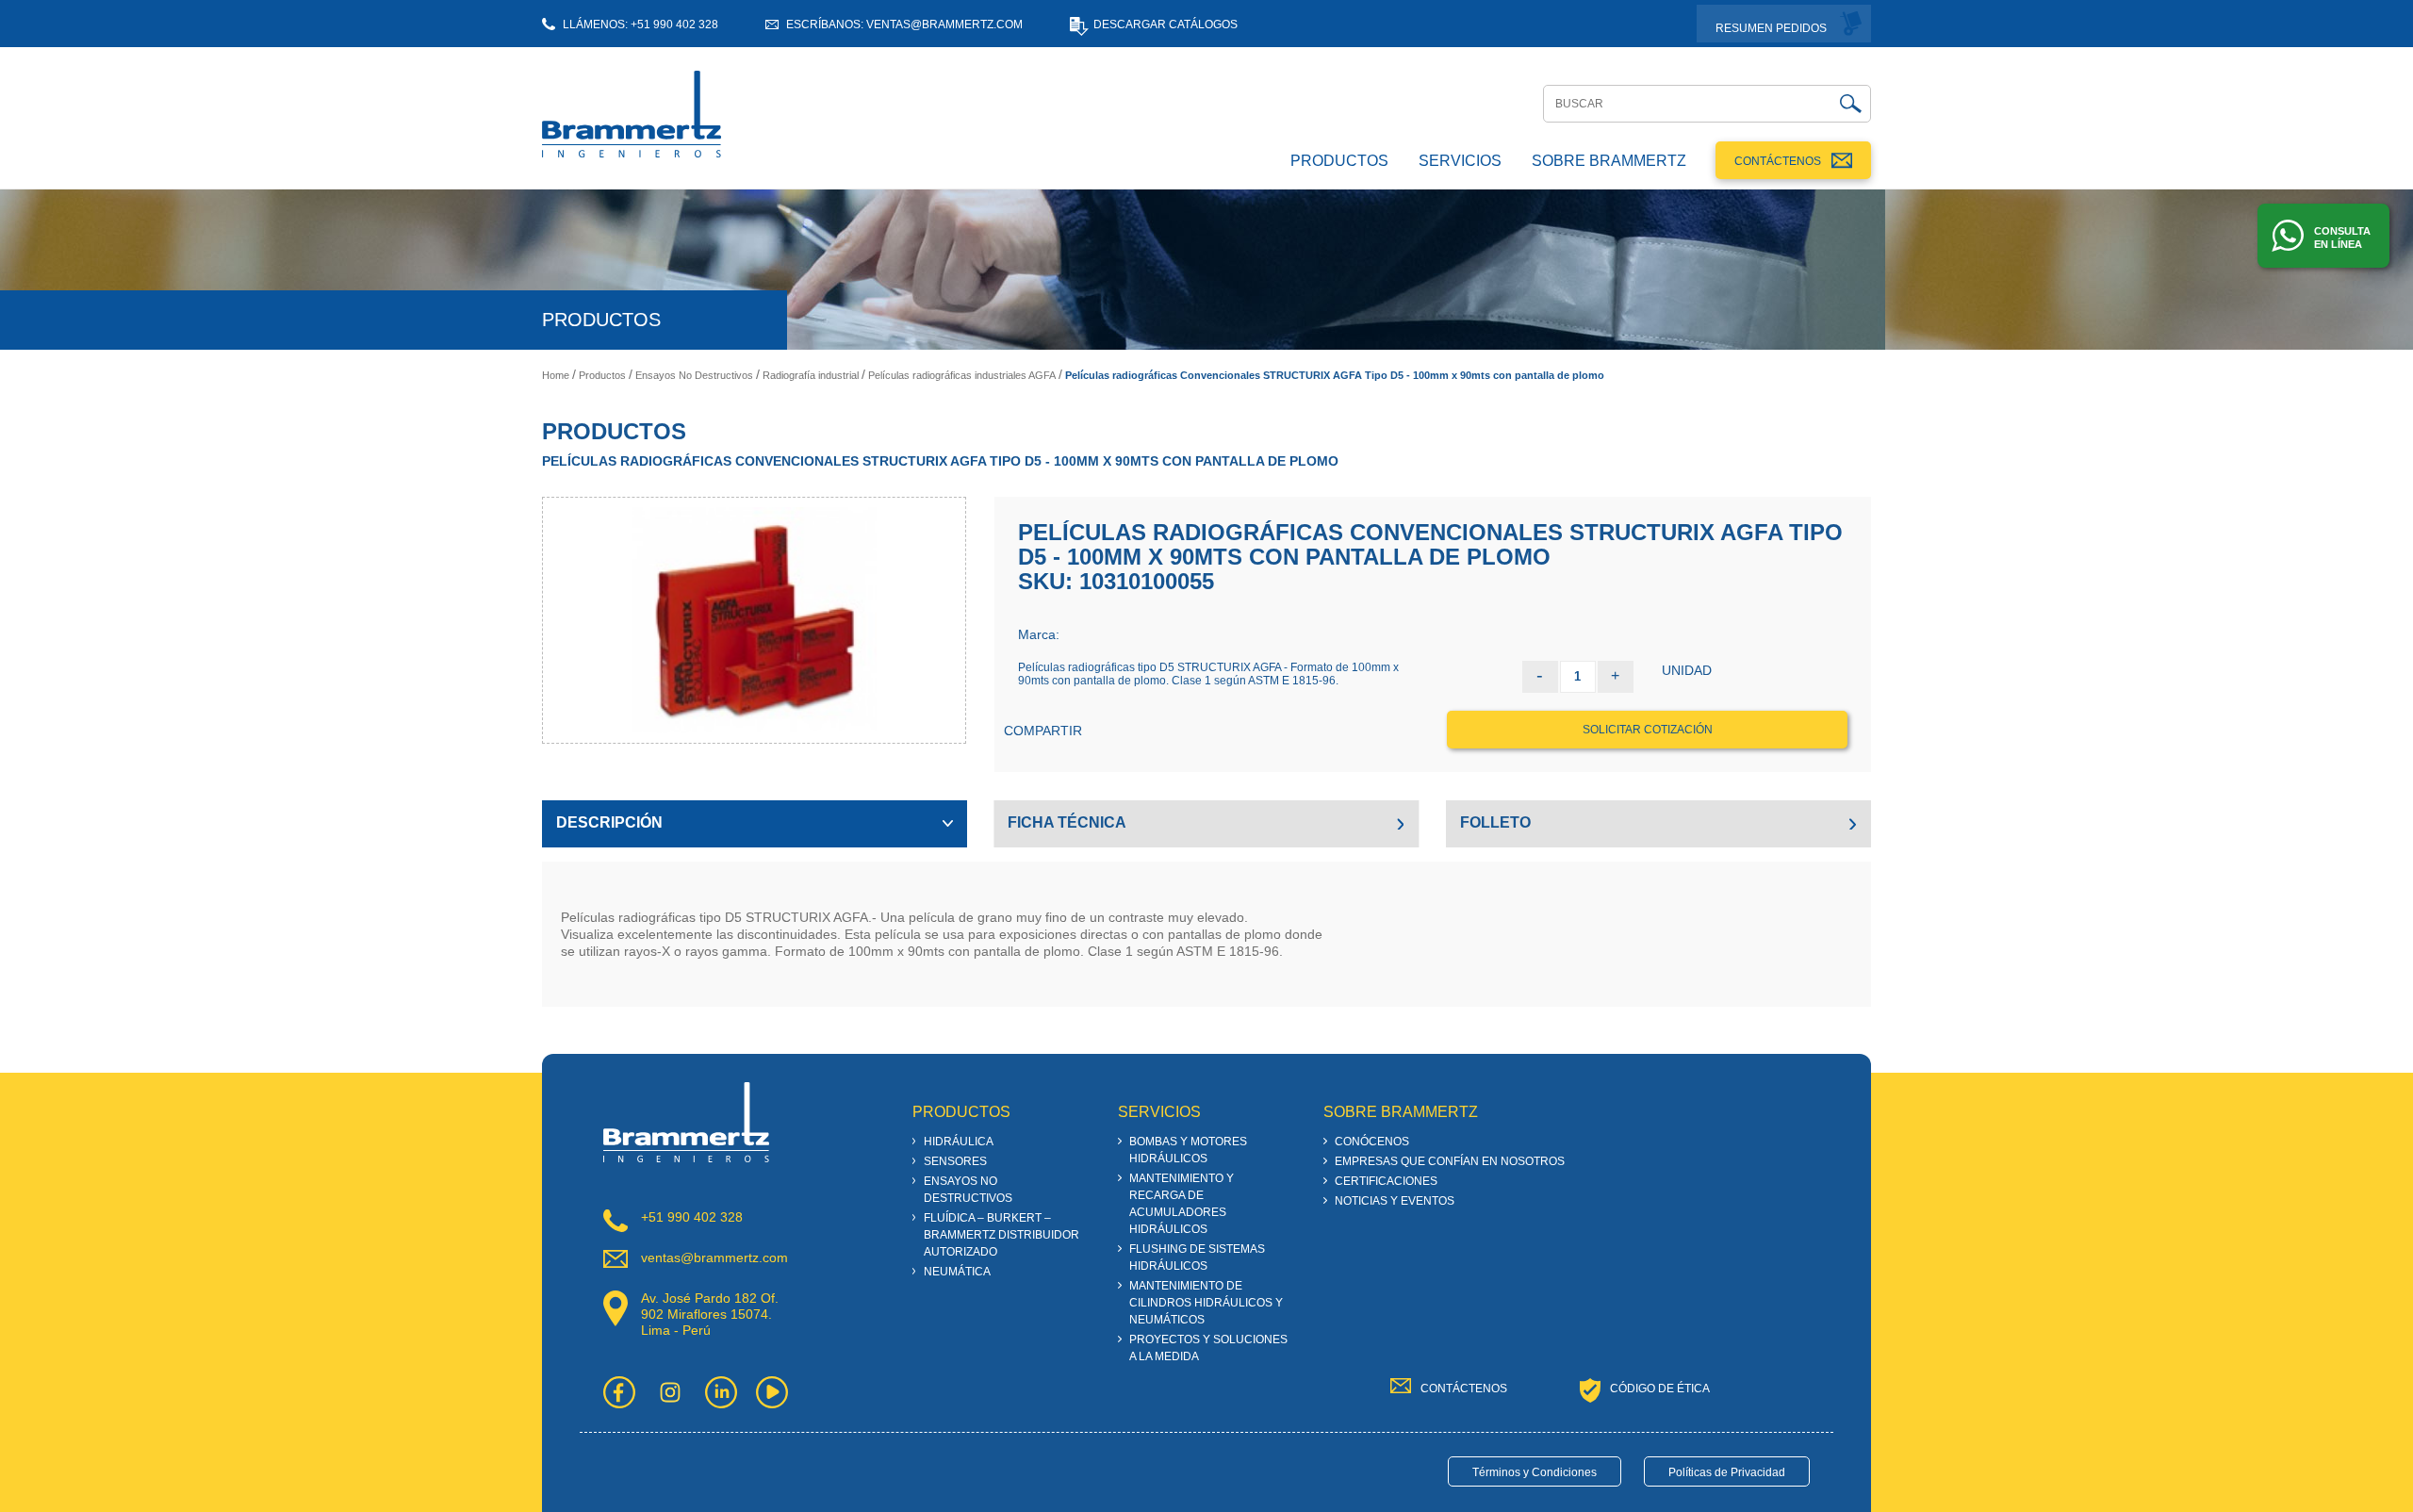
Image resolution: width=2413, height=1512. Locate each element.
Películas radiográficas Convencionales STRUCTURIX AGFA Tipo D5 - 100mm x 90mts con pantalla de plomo (1335, 375)
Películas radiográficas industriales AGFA (962, 375)
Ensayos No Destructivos (694, 375)
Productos (602, 375)
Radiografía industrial (811, 375)
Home (556, 375)
